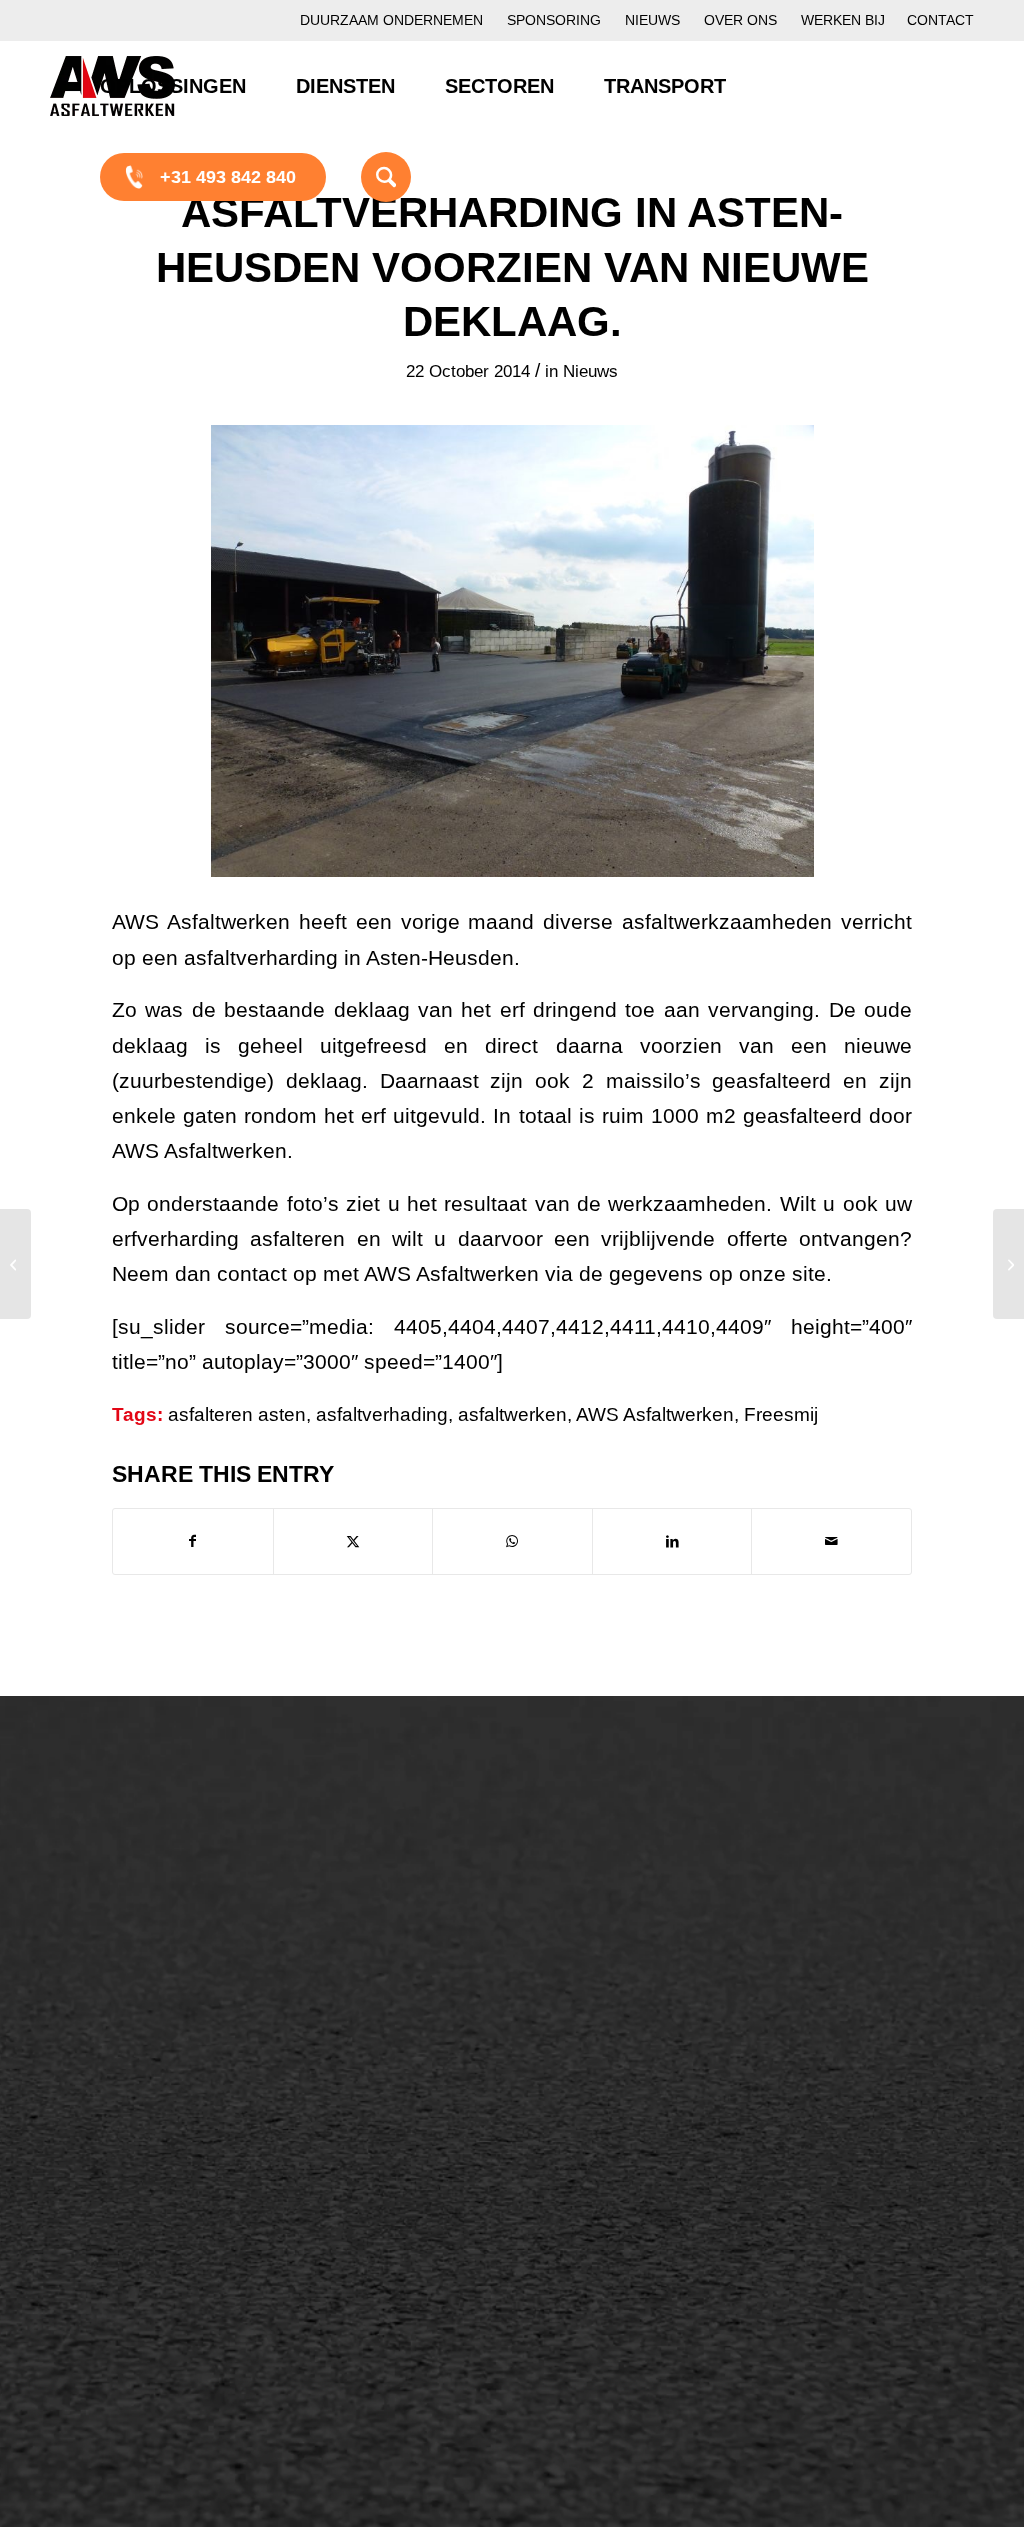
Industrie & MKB (135, 2230)
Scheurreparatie (624, 1863)
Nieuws (652, 20)
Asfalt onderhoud (383, 1897)
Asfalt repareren (379, 1863)
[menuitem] (391, 20)
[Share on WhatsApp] (512, 1541)
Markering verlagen (147, 2033)
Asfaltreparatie (128, 1897)
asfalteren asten (237, 1414)
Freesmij (781, 1414)
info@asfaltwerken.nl (868, 1917)
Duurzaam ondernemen (391, 20)
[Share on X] (353, 1541)
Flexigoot (596, 1931)
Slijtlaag (346, 1931)
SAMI (582, 1897)
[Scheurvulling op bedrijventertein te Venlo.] (15, 1264)
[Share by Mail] (831, 1541)
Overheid (106, 2196)
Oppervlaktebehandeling (167, 1965)
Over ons (740, 20)
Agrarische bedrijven (152, 2264)
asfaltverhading (382, 1414)
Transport (353, 2033)
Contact (940, 20)
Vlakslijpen (603, 1999)
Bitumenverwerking (146, 1931)
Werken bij (843, 20)
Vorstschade (609, 2033)
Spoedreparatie (131, 1999)
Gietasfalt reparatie (391, 2067)
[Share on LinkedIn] (672, 1541)
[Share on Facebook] (193, 1541)
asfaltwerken (512, 1414)
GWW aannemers (141, 2162)
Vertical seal (608, 1965)
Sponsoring (554, 20)
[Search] (361, 176)
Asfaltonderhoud (135, 1863)
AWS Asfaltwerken (655, 1414)
